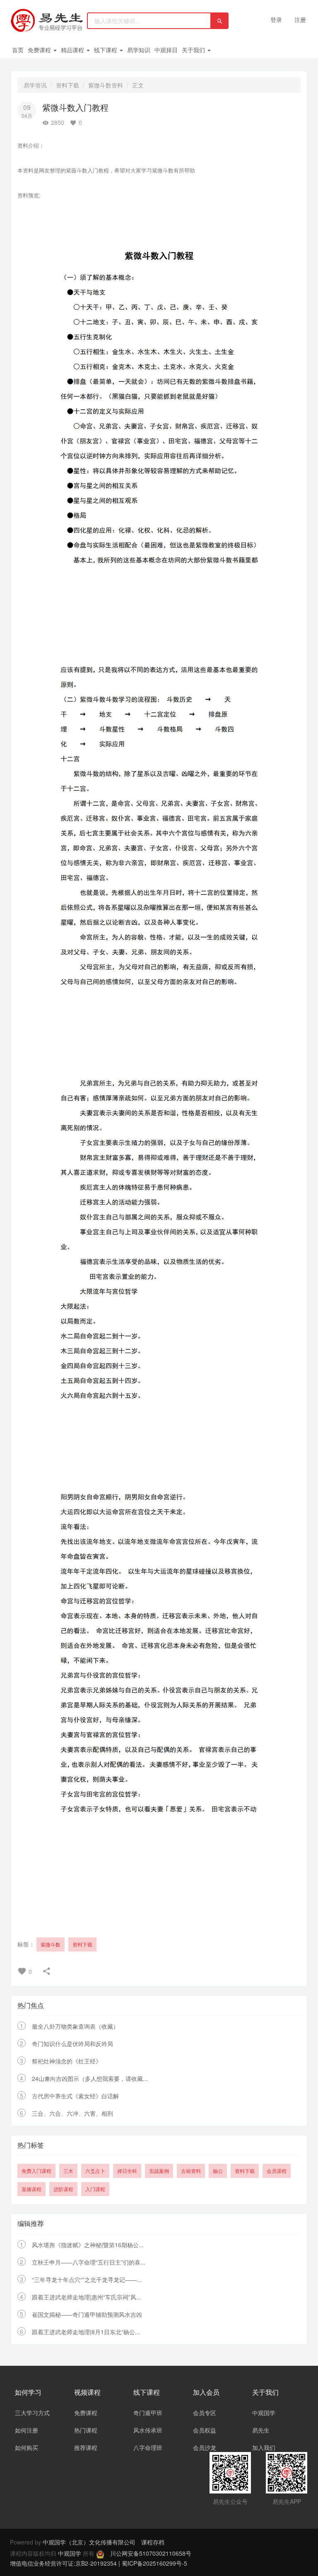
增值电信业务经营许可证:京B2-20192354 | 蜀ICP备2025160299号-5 (99, 2563)
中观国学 (264, 2413)
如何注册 (26, 2430)
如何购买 (26, 2447)
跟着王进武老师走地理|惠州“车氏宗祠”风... (87, 2297)
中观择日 (166, 50)
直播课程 (31, 2189)
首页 (18, 50)
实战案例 (159, 2171)
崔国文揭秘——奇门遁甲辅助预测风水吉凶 (87, 2314)
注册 (300, 19)
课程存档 (153, 2542)
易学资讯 (35, 85)
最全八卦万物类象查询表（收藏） (75, 2026)
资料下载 (67, 85)
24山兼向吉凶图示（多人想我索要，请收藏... (90, 2078)
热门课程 (86, 2430)
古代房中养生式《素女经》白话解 (75, 2096)
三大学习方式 (32, 2413)
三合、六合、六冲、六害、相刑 (72, 2113)
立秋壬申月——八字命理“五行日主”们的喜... (89, 2262)
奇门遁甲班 (148, 2413)
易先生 (261, 2430)
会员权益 (205, 2430)
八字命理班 (148, 2447)
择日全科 (127, 2171)
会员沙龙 (205, 2447)
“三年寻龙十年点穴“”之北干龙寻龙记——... (87, 2280)
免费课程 (40, 50)
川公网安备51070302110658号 (151, 2553)
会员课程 (277, 2171)
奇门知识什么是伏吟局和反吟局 (72, 2044)
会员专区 (205, 2413)
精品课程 (73, 50)
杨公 (218, 2171)
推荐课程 (86, 2447)
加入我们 (264, 2447)
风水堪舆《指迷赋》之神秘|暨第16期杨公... (88, 2245)
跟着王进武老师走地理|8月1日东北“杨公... (86, 2332)
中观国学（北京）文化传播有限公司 (89, 2542)
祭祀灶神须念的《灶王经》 (67, 2061)
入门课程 (95, 2189)
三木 (68, 2171)
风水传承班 (148, 2430)
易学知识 (139, 50)
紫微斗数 (51, 1944)
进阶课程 (63, 2189)
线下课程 (106, 50)
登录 (276, 19)
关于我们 (194, 50)
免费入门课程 (36, 2171)
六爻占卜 (95, 2171)
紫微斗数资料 (106, 85)
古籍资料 (191, 2171)
